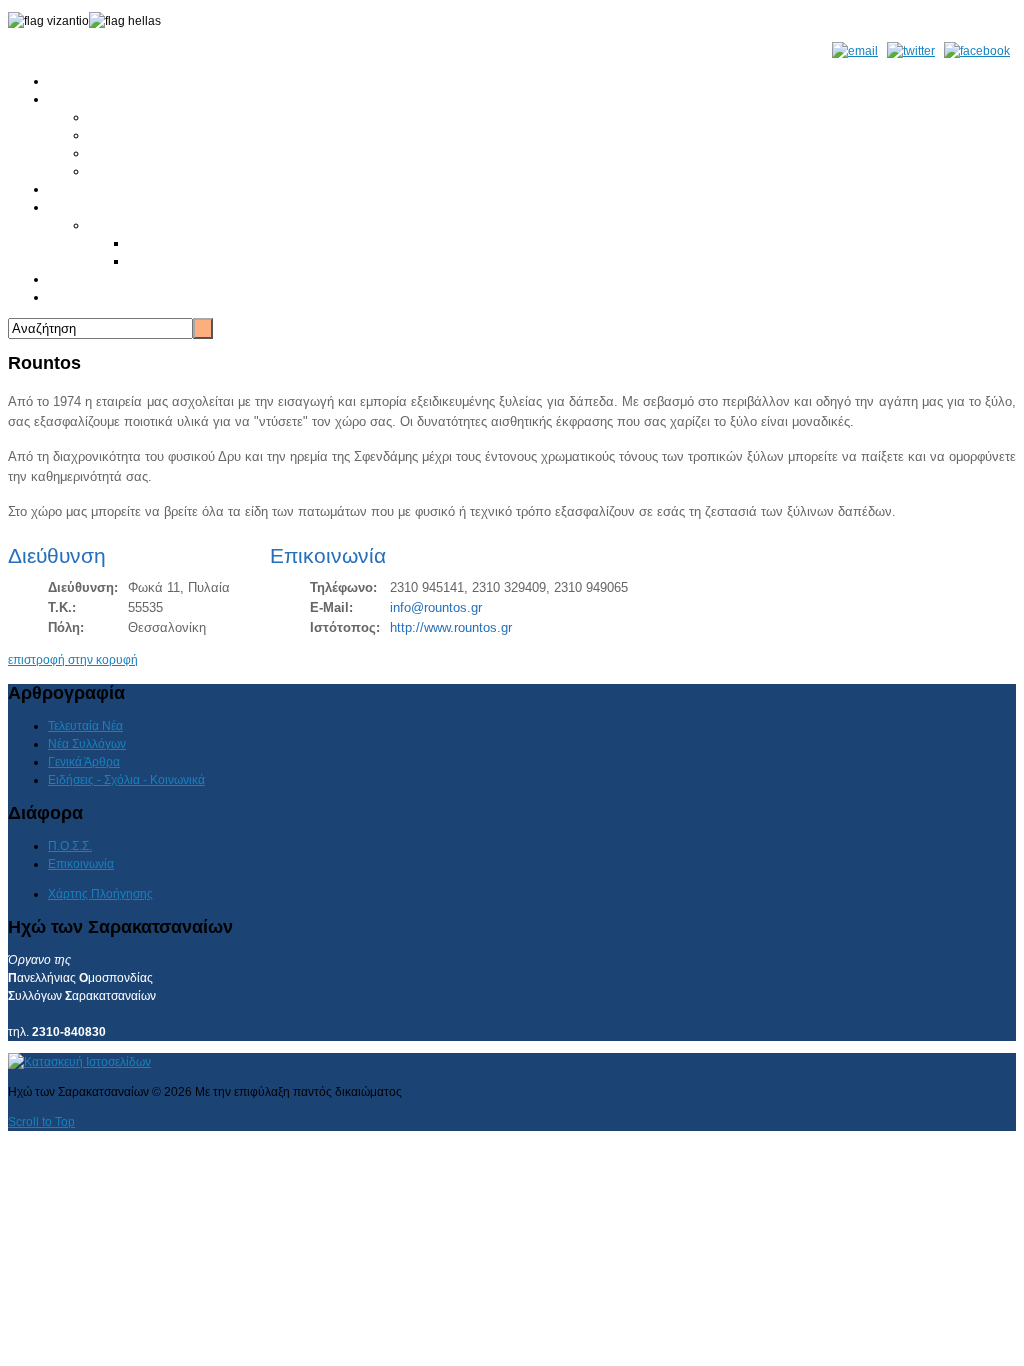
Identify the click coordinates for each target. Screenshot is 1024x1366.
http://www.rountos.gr (451, 627)
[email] (855, 51)
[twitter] (911, 51)
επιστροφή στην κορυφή (73, 660)
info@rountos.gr (436, 607)
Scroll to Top (41, 1122)
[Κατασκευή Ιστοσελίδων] (79, 1062)
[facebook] (977, 51)
